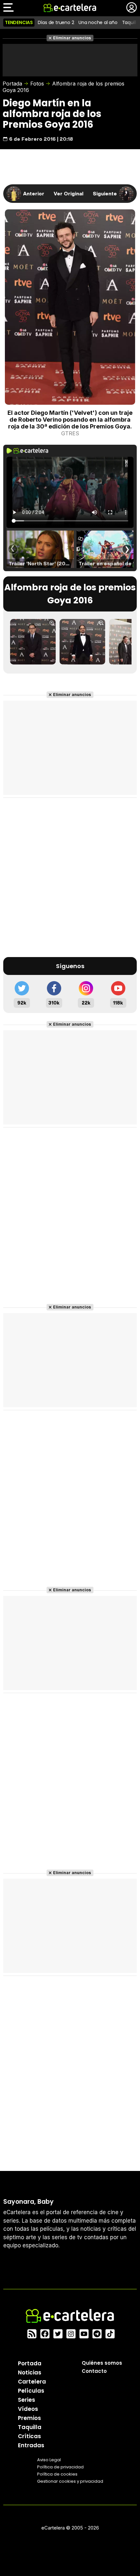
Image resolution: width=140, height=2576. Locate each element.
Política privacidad (60, 2467)
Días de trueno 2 (56, 22)
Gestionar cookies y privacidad (70, 2481)
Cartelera (32, 2381)
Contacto (94, 2371)
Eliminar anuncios (72, 38)
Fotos (37, 84)
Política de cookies (57, 2474)
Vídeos (28, 2409)
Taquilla (30, 2427)
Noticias (30, 2372)
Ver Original (69, 193)
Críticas (29, 2436)
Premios (29, 2418)
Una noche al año (98, 22)
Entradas (31, 2445)
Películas (31, 2390)
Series (27, 2399)
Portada (12, 84)
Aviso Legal (49, 2459)
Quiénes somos (102, 2363)
